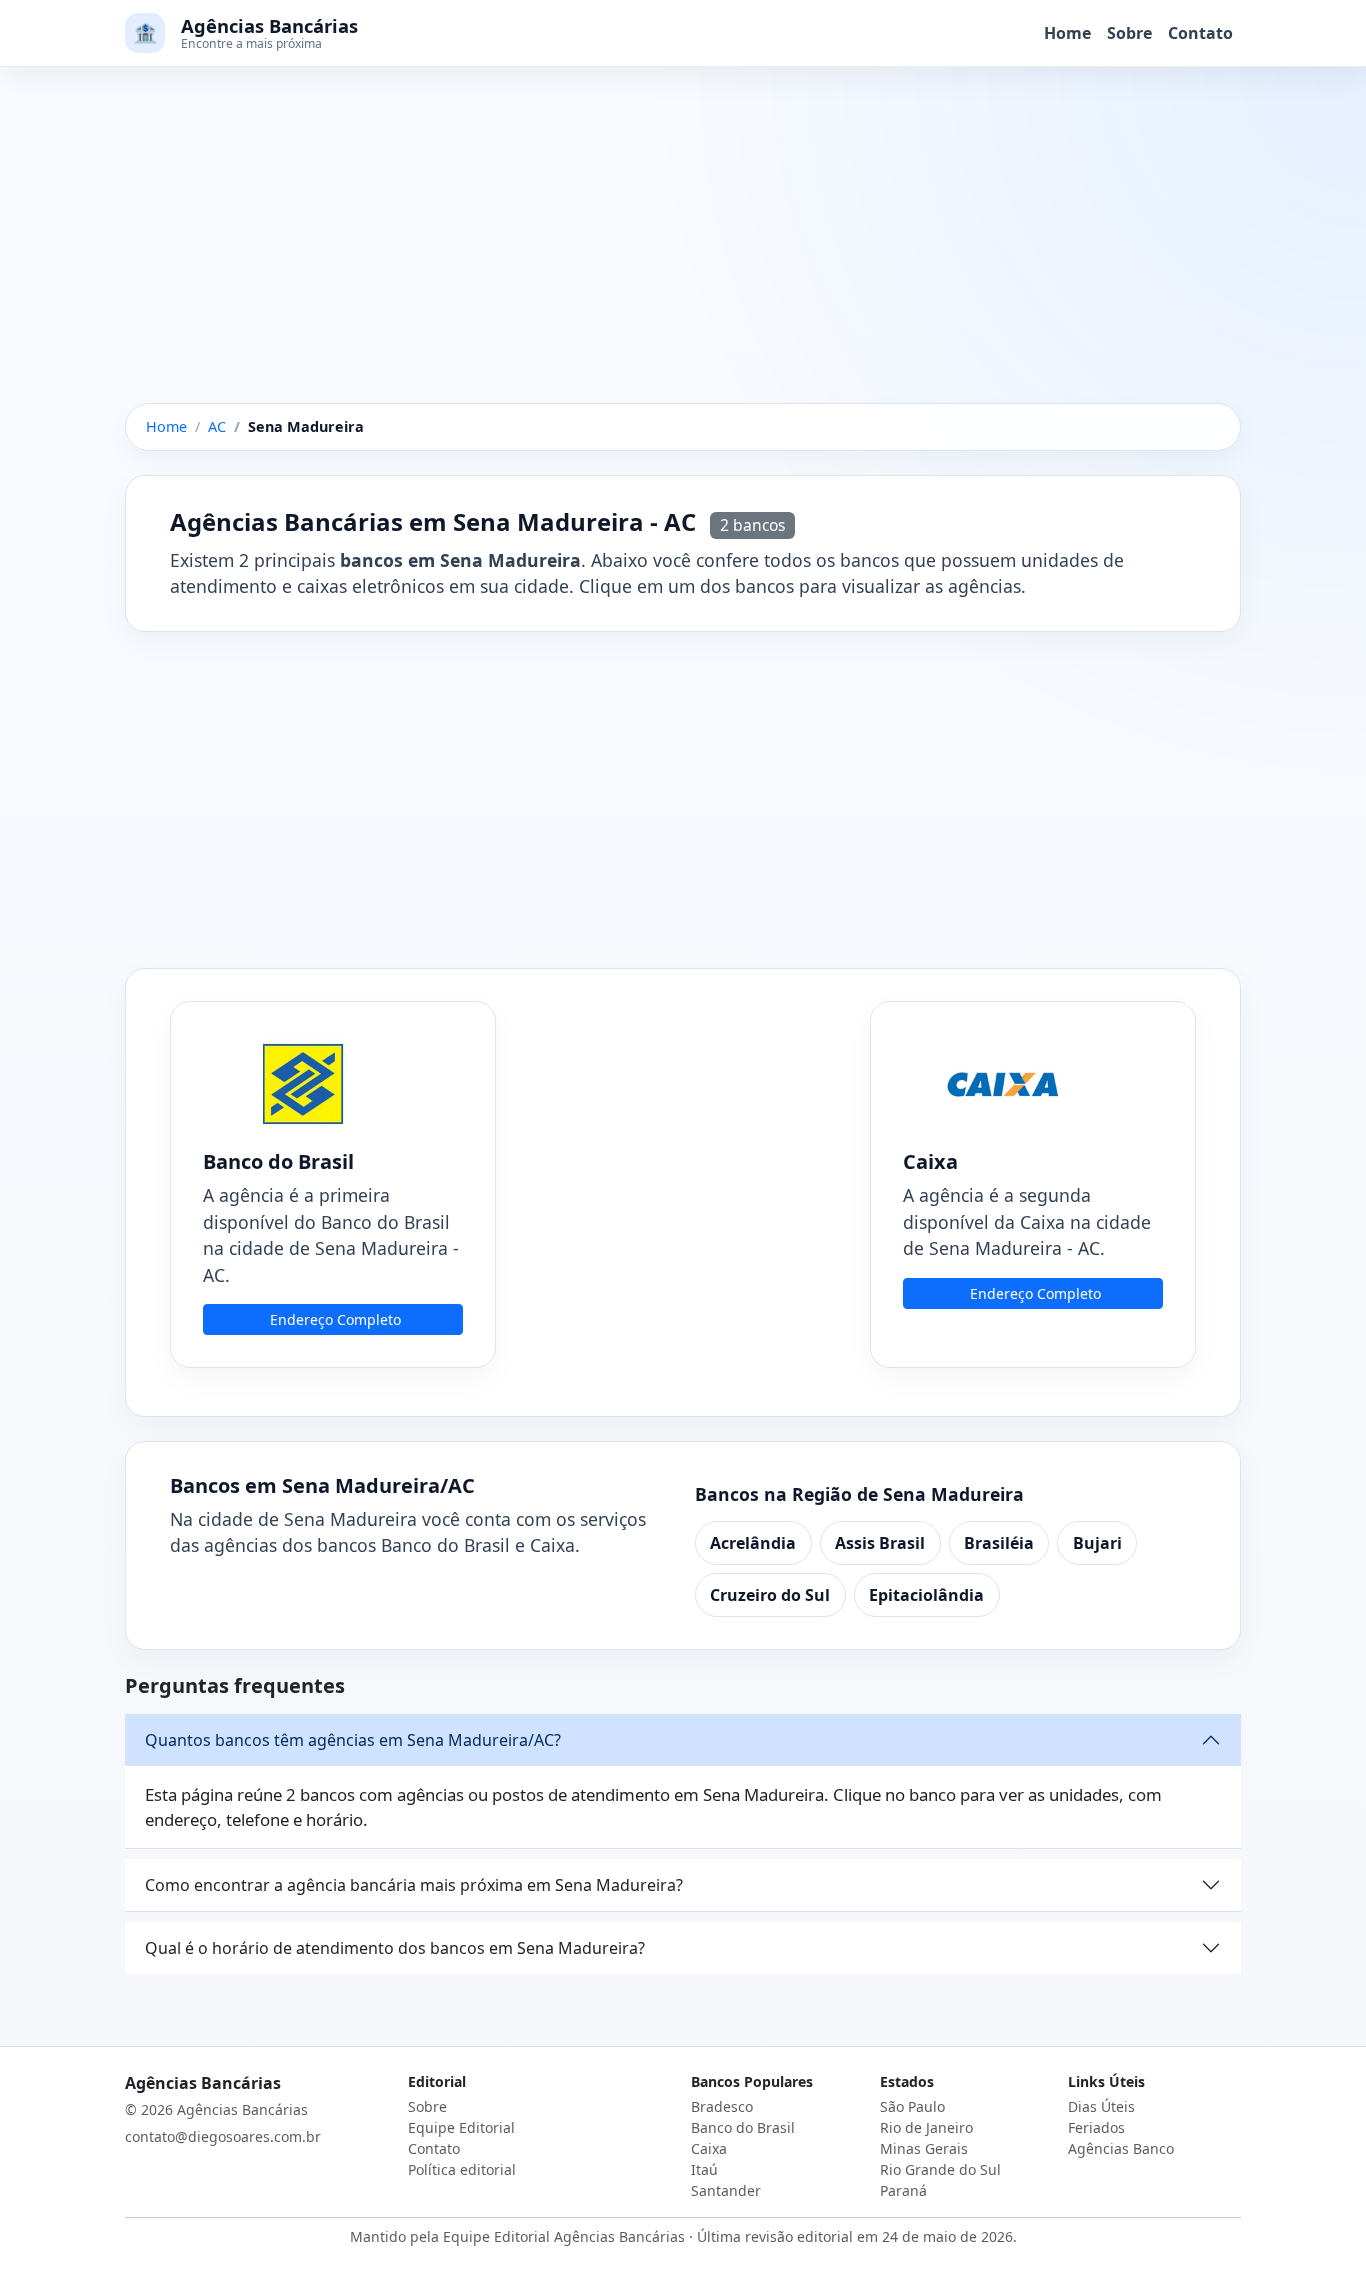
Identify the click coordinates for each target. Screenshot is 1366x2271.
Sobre (1129, 33)
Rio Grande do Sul (940, 2169)
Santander (726, 2190)
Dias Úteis (1101, 2106)
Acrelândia (753, 1543)
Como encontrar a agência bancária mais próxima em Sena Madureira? (414, 1885)
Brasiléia (999, 1543)
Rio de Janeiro (926, 2127)
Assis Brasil (880, 1543)
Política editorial (462, 2169)
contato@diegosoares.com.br (223, 2136)
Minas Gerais (924, 2148)
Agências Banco (1121, 2148)
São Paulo (912, 2106)
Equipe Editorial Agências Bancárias (564, 2236)
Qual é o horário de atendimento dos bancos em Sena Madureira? (395, 1948)
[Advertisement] (683, 255)
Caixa (709, 2148)
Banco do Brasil (743, 2127)
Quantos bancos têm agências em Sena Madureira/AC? (353, 1740)
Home (1067, 33)
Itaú (704, 2169)
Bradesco (722, 2106)
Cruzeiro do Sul (770, 1595)
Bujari (1097, 1543)
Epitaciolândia (926, 1595)
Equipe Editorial (461, 2127)
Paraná (903, 2190)
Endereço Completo (335, 1319)
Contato (1200, 33)
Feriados (1096, 2127)
